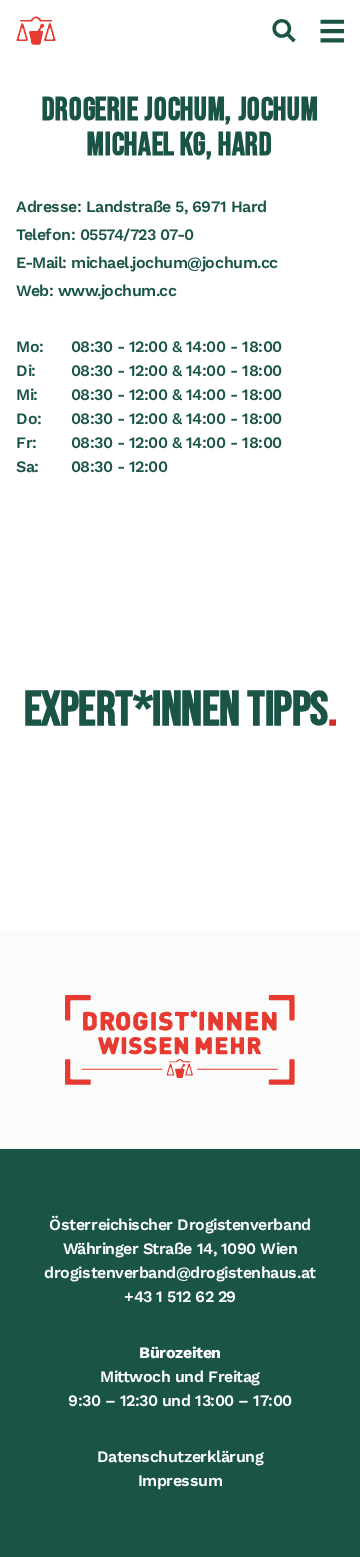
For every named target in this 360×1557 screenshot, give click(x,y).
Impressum (180, 1480)
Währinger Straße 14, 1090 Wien (180, 1248)
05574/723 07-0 (137, 234)
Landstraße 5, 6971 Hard (176, 206)
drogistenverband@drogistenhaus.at (179, 1272)
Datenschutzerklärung (180, 1456)
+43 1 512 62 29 (180, 1296)
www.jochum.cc (117, 290)
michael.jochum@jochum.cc (174, 262)
